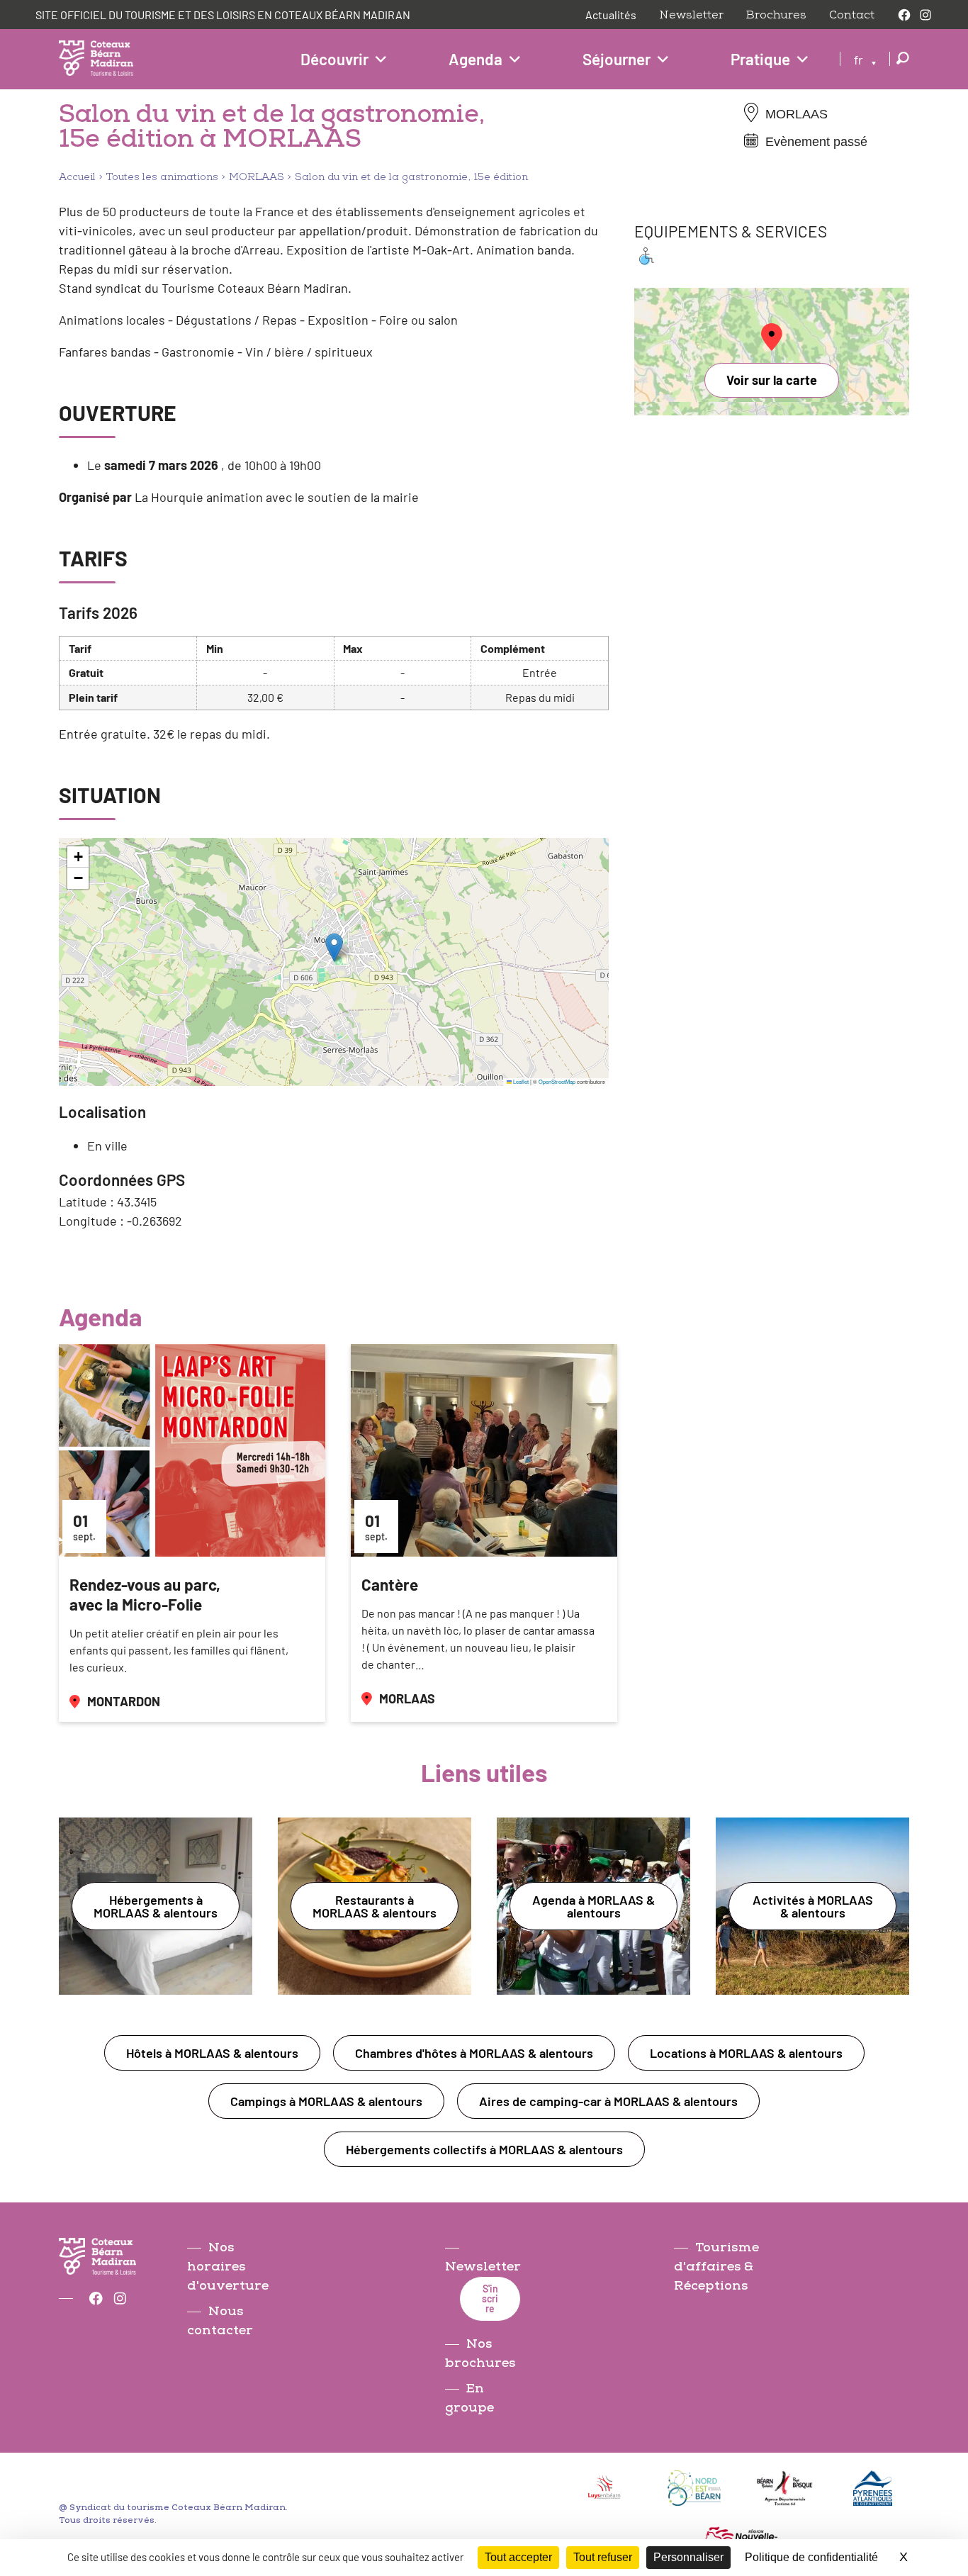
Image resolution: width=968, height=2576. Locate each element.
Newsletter (691, 15)
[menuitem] (865, 59)
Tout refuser (603, 2557)
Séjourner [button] (617, 59)
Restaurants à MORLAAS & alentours (375, 1906)
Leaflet (520, 1081)
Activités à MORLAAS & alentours (813, 1906)
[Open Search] (903, 59)
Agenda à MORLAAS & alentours (593, 1906)
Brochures (776, 15)
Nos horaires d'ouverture (228, 2267)
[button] (334, 947)
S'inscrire (490, 2298)
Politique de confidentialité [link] (811, 2557)
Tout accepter (518, 2557)
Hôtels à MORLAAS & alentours (212, 2053)
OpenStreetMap (557, 1081)
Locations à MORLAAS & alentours (746, 2053)
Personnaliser (688, 2557)
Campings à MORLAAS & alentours (326, 2101)
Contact (852, 15)
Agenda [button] (475, 59)
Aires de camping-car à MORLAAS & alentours (608, 2101)
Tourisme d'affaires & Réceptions (716, 2267)
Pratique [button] (760, 59)
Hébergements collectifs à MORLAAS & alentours (484, 2149)
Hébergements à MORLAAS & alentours (156, 1906)
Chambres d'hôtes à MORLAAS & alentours (474, 2053)
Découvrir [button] (334, 59)
